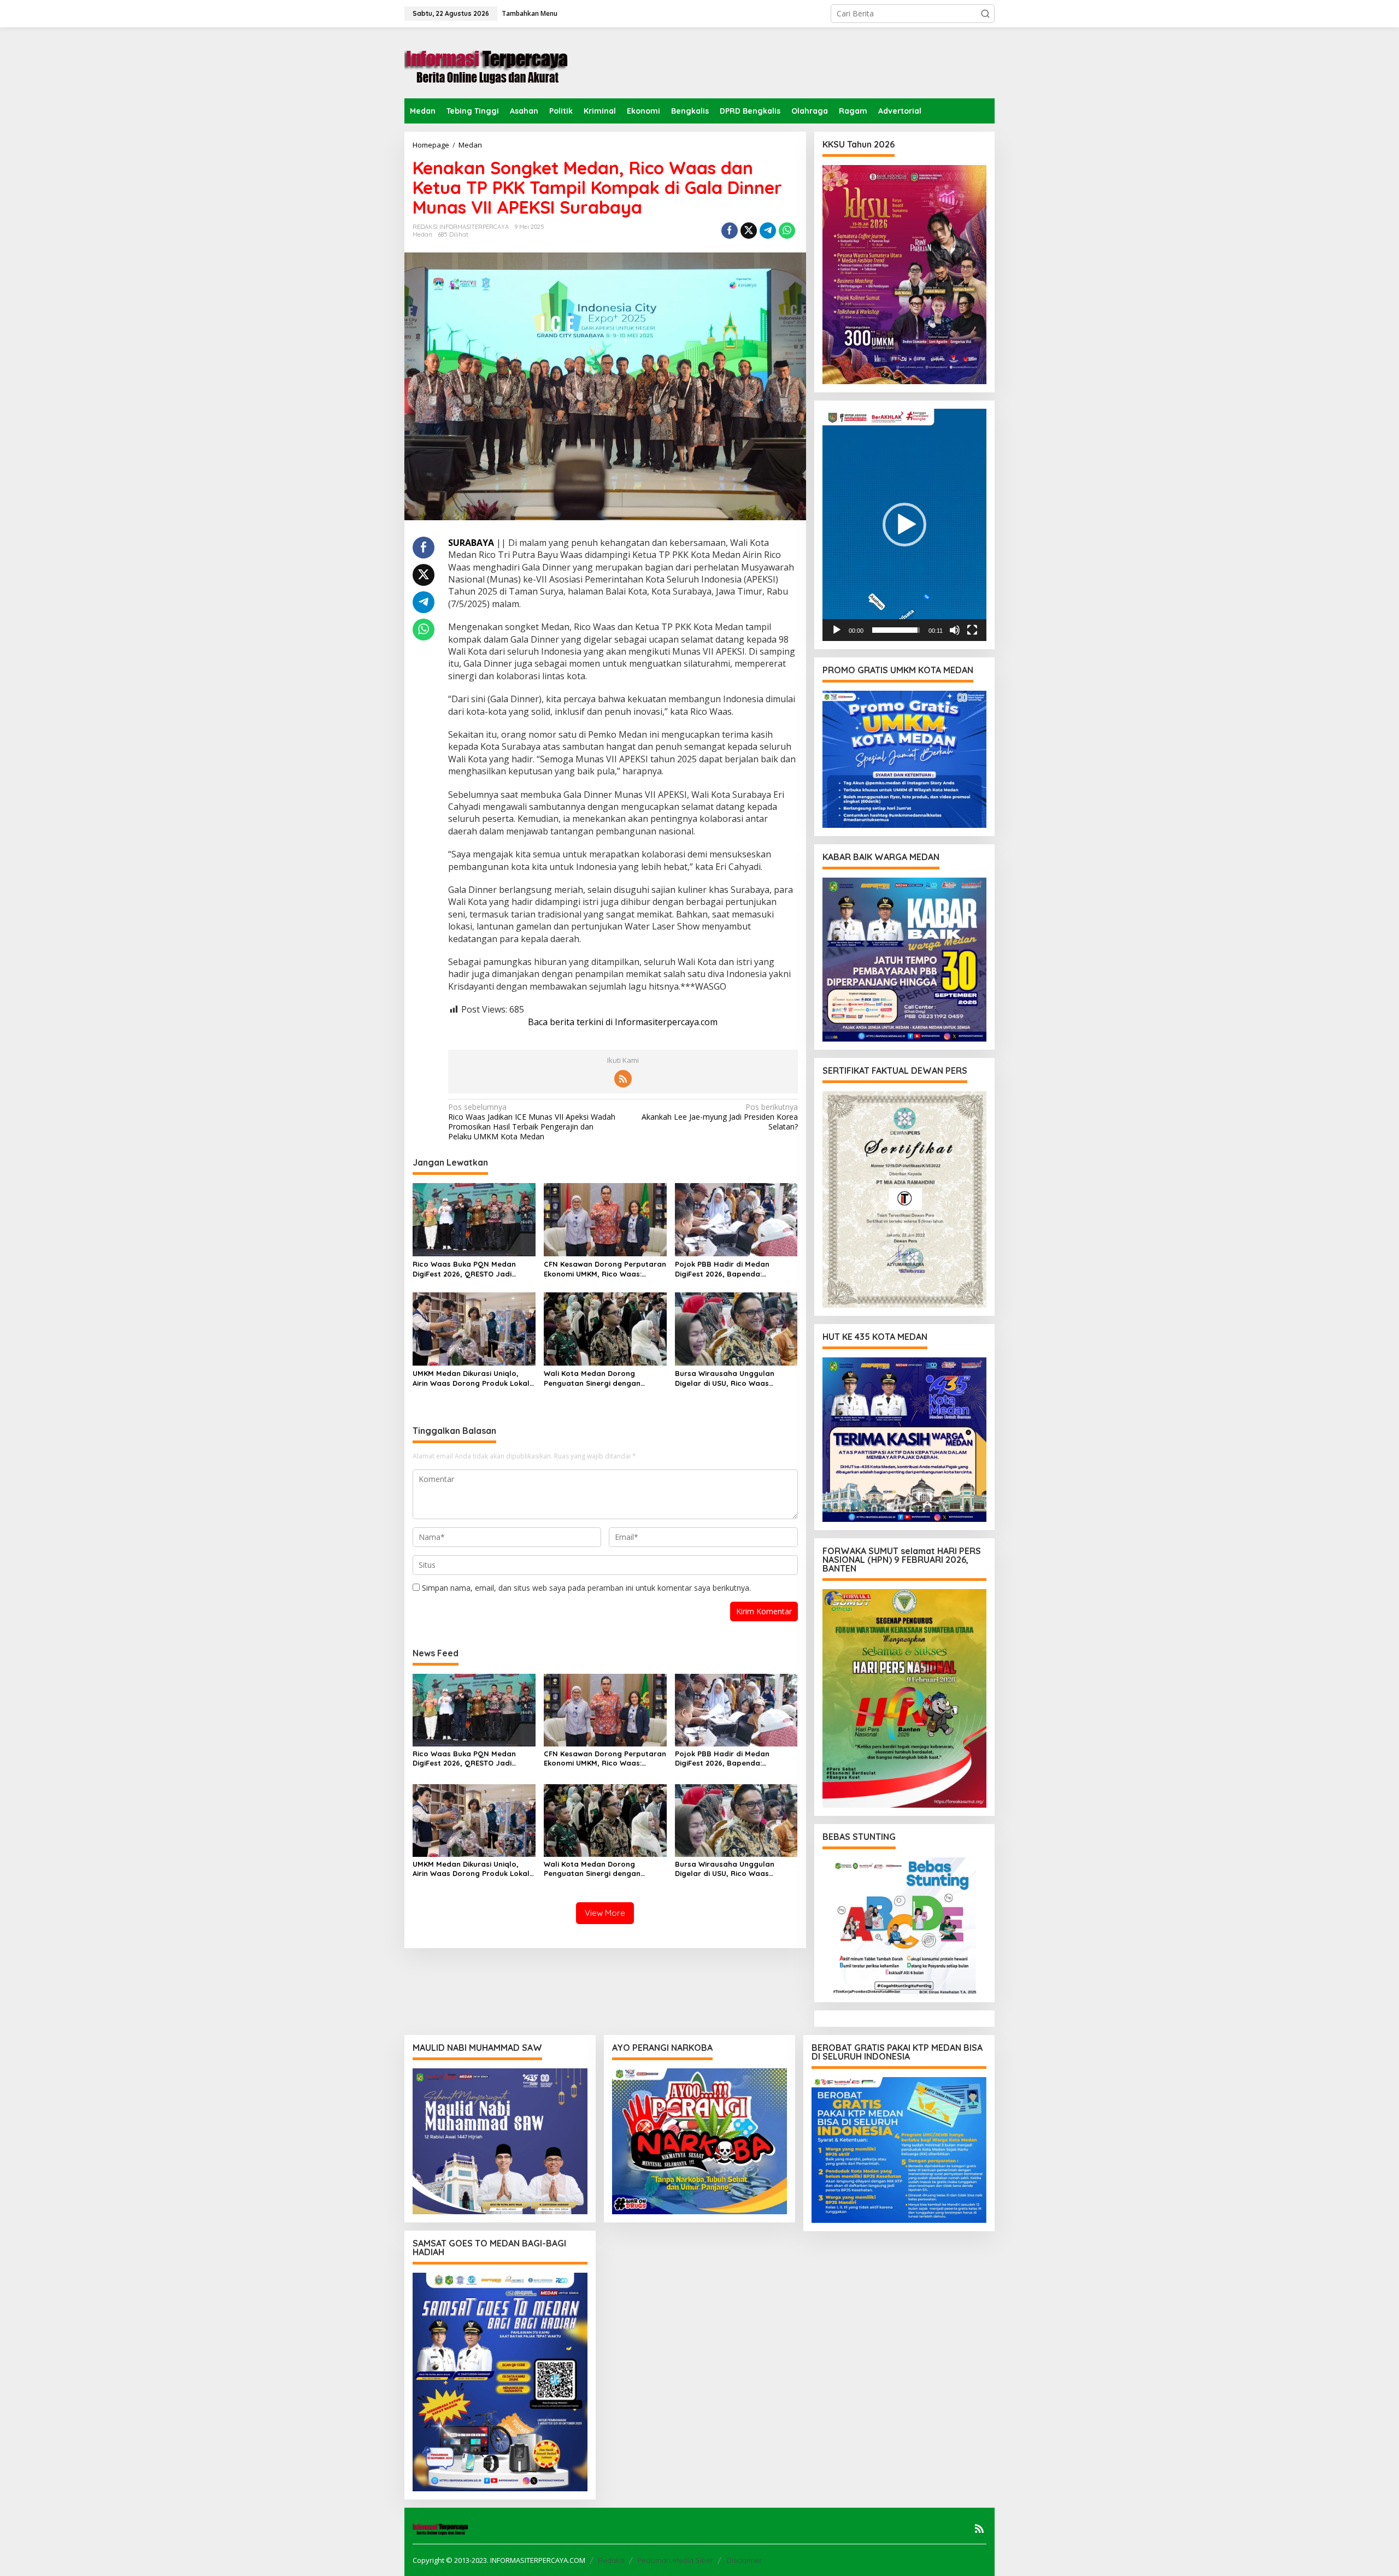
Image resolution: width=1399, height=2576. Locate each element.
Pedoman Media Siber (675, 2560)
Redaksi (611, 2560)
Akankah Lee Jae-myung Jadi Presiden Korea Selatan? (719, 1117)
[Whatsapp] (787, 231)
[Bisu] (955, 630)
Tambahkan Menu (530, 13)
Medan (422, 234)
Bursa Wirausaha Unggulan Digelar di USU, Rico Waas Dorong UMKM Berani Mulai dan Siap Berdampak (732, 1378)
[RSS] (623, 1079)
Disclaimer (744, 2560)
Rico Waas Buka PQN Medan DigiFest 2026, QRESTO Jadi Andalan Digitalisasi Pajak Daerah (464, 1269)
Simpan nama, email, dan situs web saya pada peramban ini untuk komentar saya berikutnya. (586, 1588)
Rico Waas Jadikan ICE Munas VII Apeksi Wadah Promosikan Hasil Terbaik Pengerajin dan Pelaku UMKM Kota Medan (532, 1122)
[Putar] (837, 630)
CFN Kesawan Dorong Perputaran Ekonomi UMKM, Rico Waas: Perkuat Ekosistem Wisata (605, 1269)
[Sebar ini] (730, 231)
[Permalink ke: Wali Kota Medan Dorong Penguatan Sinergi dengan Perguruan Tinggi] (605, 1328)
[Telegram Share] (768, 231)
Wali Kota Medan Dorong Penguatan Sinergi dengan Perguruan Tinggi (592, 1378)
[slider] (896, 630)
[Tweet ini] (749, 231)
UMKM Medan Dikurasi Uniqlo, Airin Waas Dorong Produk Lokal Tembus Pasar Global (471, 1378)
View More (605, 1913)
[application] (904, 525)
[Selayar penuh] (972, 630)
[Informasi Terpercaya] (486, 62)
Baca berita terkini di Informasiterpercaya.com (623, 1022)
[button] (985, 14)
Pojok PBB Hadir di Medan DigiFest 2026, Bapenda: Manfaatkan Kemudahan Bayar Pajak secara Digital (732, 1269)
